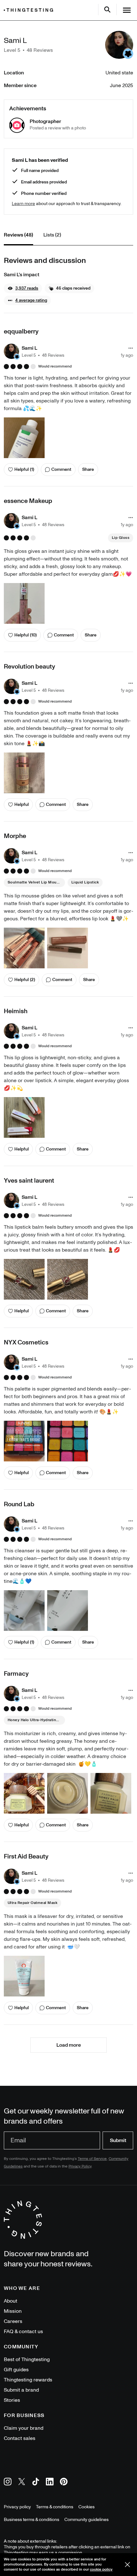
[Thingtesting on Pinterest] (64, 2483)
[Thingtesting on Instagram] (8, 2483)
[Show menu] (127, 10)
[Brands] (30, 10)
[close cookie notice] (127, 2565)
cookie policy (101, 2569)
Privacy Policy (80, 2166)
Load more (69, 2045)
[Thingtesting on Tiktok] (36, 2483)
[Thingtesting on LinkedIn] (50, 2483)
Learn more (23, 204)
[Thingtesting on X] (22, 2483)
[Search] (107, 10)
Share (88, 469)
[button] (23, 288)
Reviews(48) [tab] (18, 235)
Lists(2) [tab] (52, 235)
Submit (118, 2140)
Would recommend (55, 367)
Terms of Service (92, 2159)
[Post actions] (131, 348)
